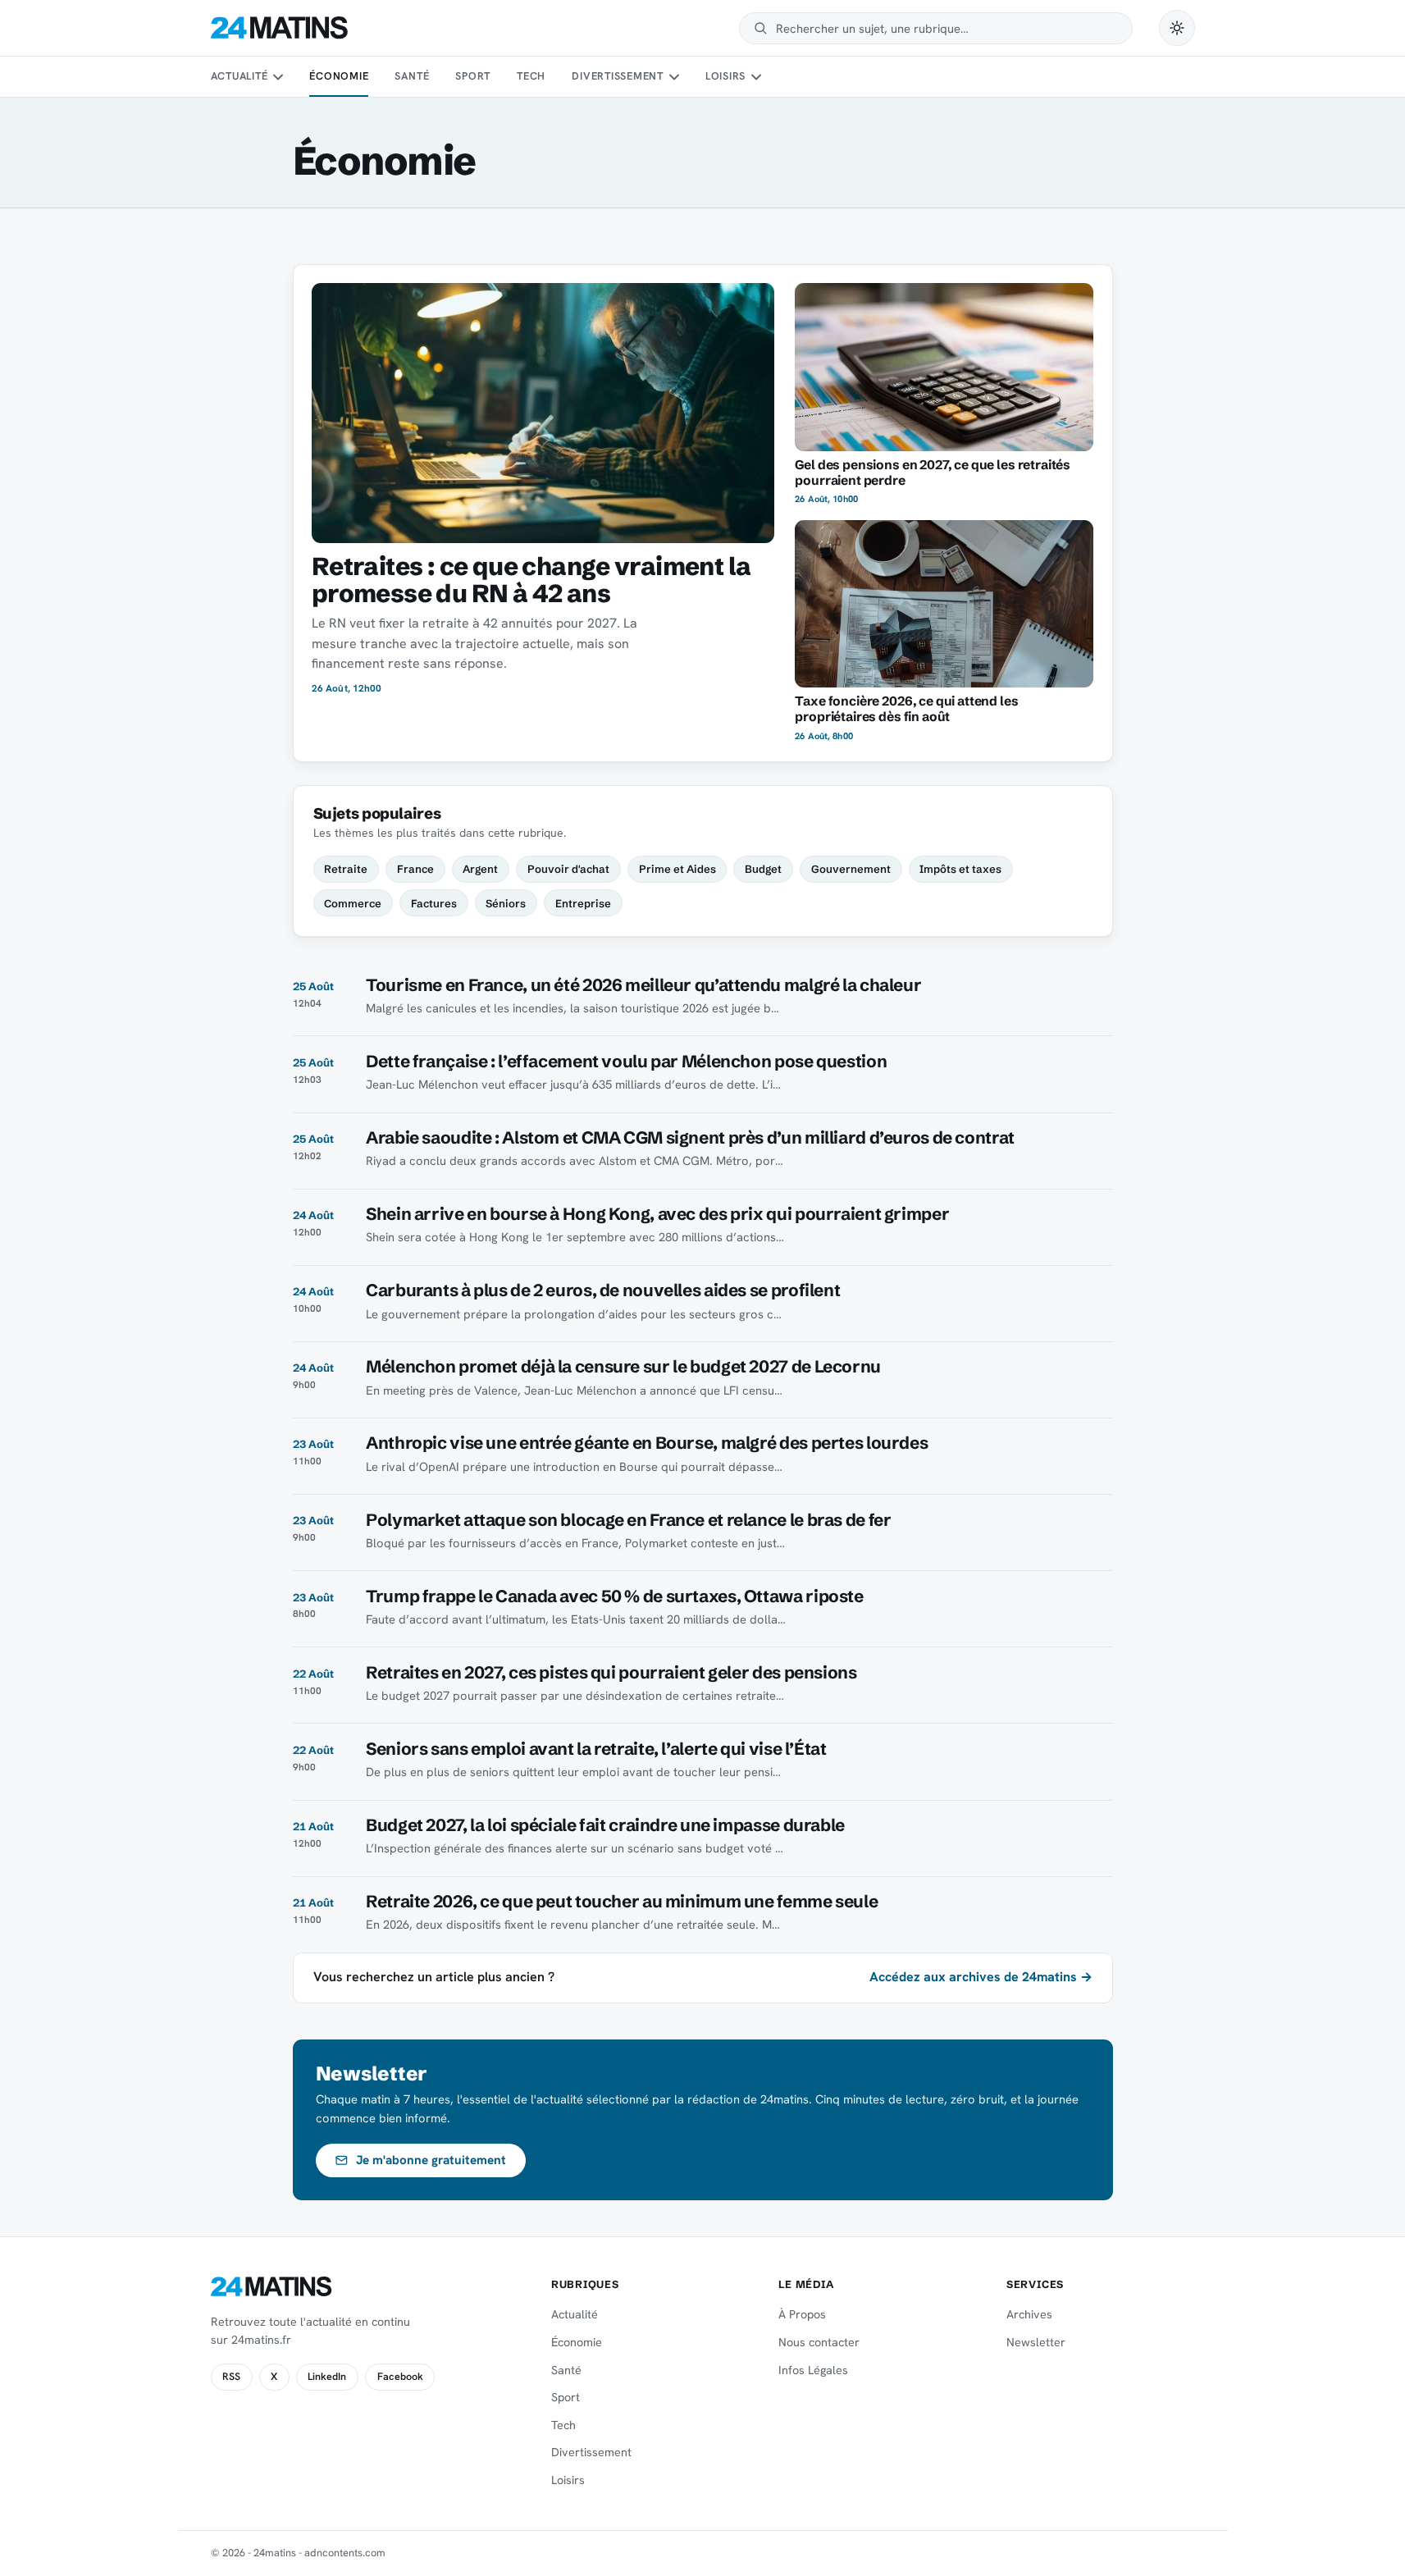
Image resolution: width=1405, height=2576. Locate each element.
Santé (412, 76)
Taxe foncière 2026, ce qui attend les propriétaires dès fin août (906, 709)
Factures (434, 903)
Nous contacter (819, 2342)
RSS (231, 2377)
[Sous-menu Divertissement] (673, 77)
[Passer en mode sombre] (1177, 28)
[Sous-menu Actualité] (278, 77)
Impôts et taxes (960, 869)
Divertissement (618, 76)
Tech (531, 76)
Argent (480, 869)
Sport (473, 76)
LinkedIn (327, 2377)
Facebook (400, 2377)
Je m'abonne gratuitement (431, 2160)
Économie (339, 76)
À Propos (802, 2314)
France (415, 869)
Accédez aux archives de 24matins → (981, 1977)
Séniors (506, 903)
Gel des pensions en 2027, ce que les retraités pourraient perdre (933, 473)
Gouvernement (851, 869)
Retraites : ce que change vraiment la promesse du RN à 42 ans (531, 580)
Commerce (353, 903)
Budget (763, 869)
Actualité (239, 76)
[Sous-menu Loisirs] (756, 77)
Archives (1029, 2314)
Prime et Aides (677, 869)
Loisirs (725, 76)
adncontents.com (345, 2553)
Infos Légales (813, 2370)
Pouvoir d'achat (568, 869)
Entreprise (583, 903)
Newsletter (1036, 2342)
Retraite (346, 869)
